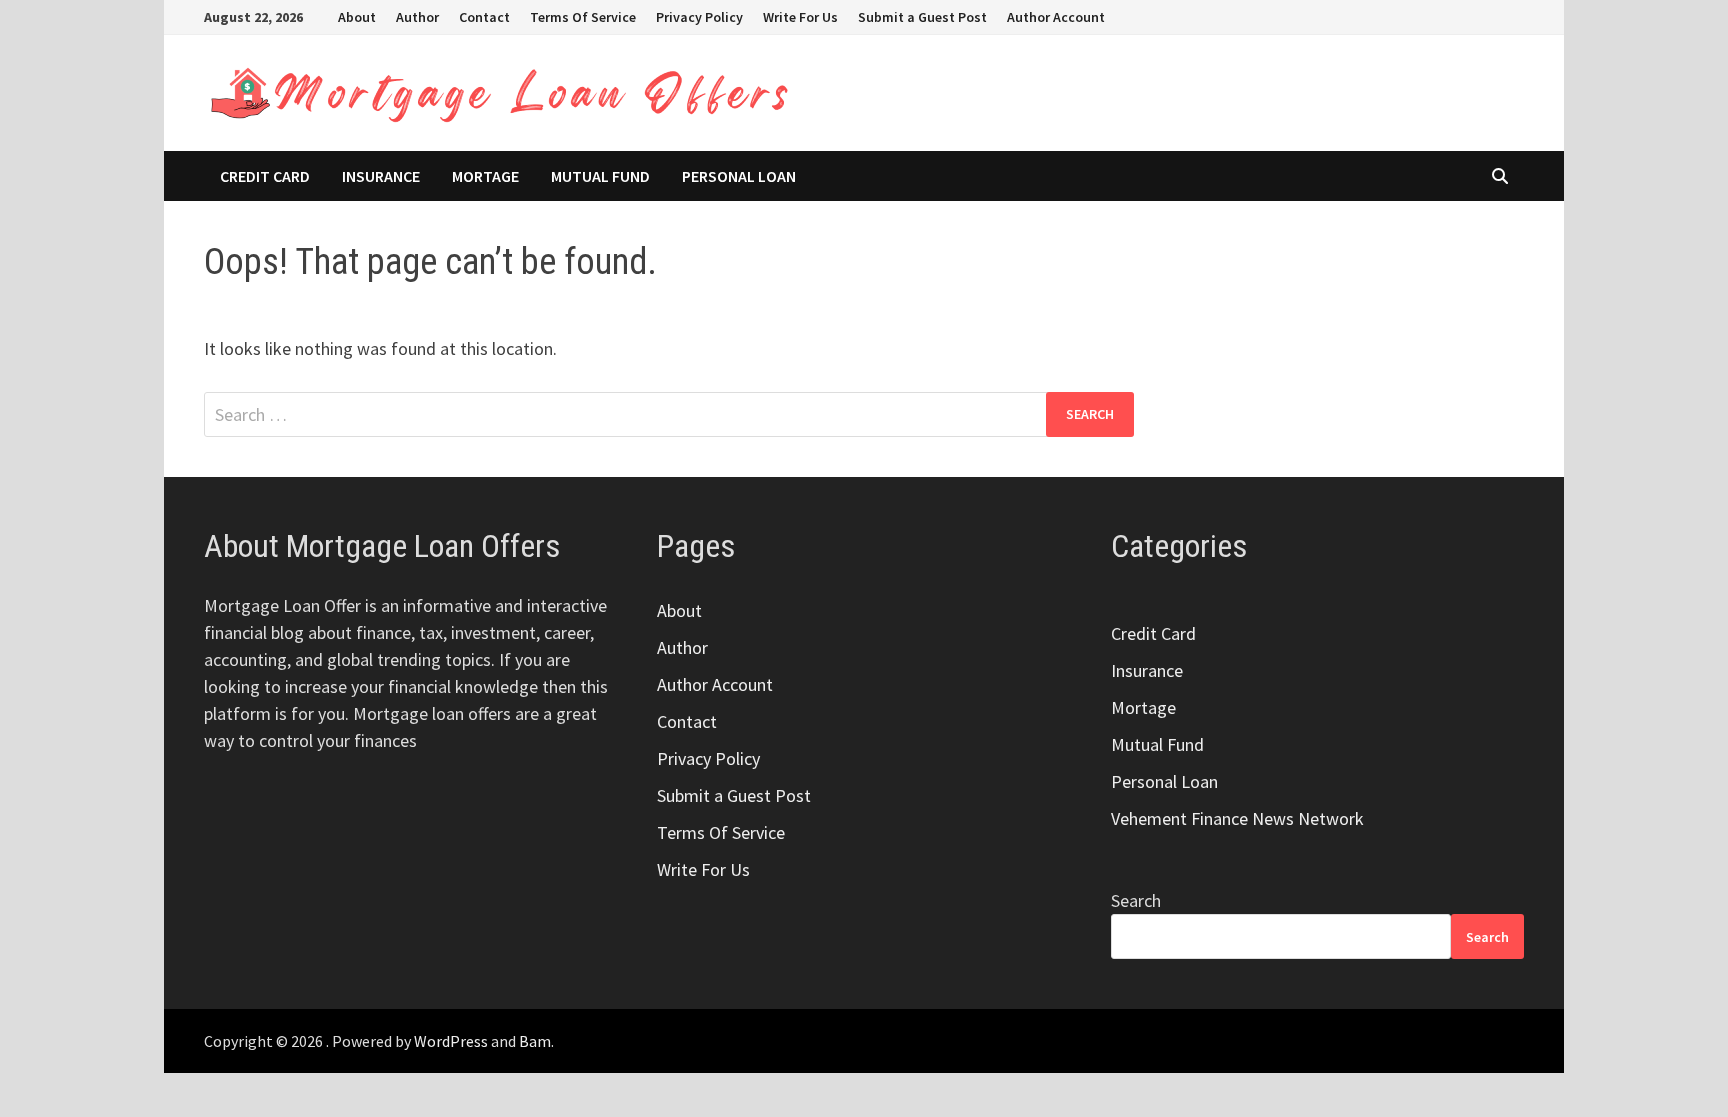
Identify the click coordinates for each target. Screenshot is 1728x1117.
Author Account (1056, 17)
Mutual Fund (600, 176)
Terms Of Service (583, 17)
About (357, 17)
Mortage (485, 176)
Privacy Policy (699, 17)
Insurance (381, 176)
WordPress (451, 1041)
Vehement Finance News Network (1237, 818)
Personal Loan (739, 176)
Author (417, 17)
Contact (484, 17)
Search (1136, 900)
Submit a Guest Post (922, 17)
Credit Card (265, 176)
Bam (535, 1041)
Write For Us (800, 17)
